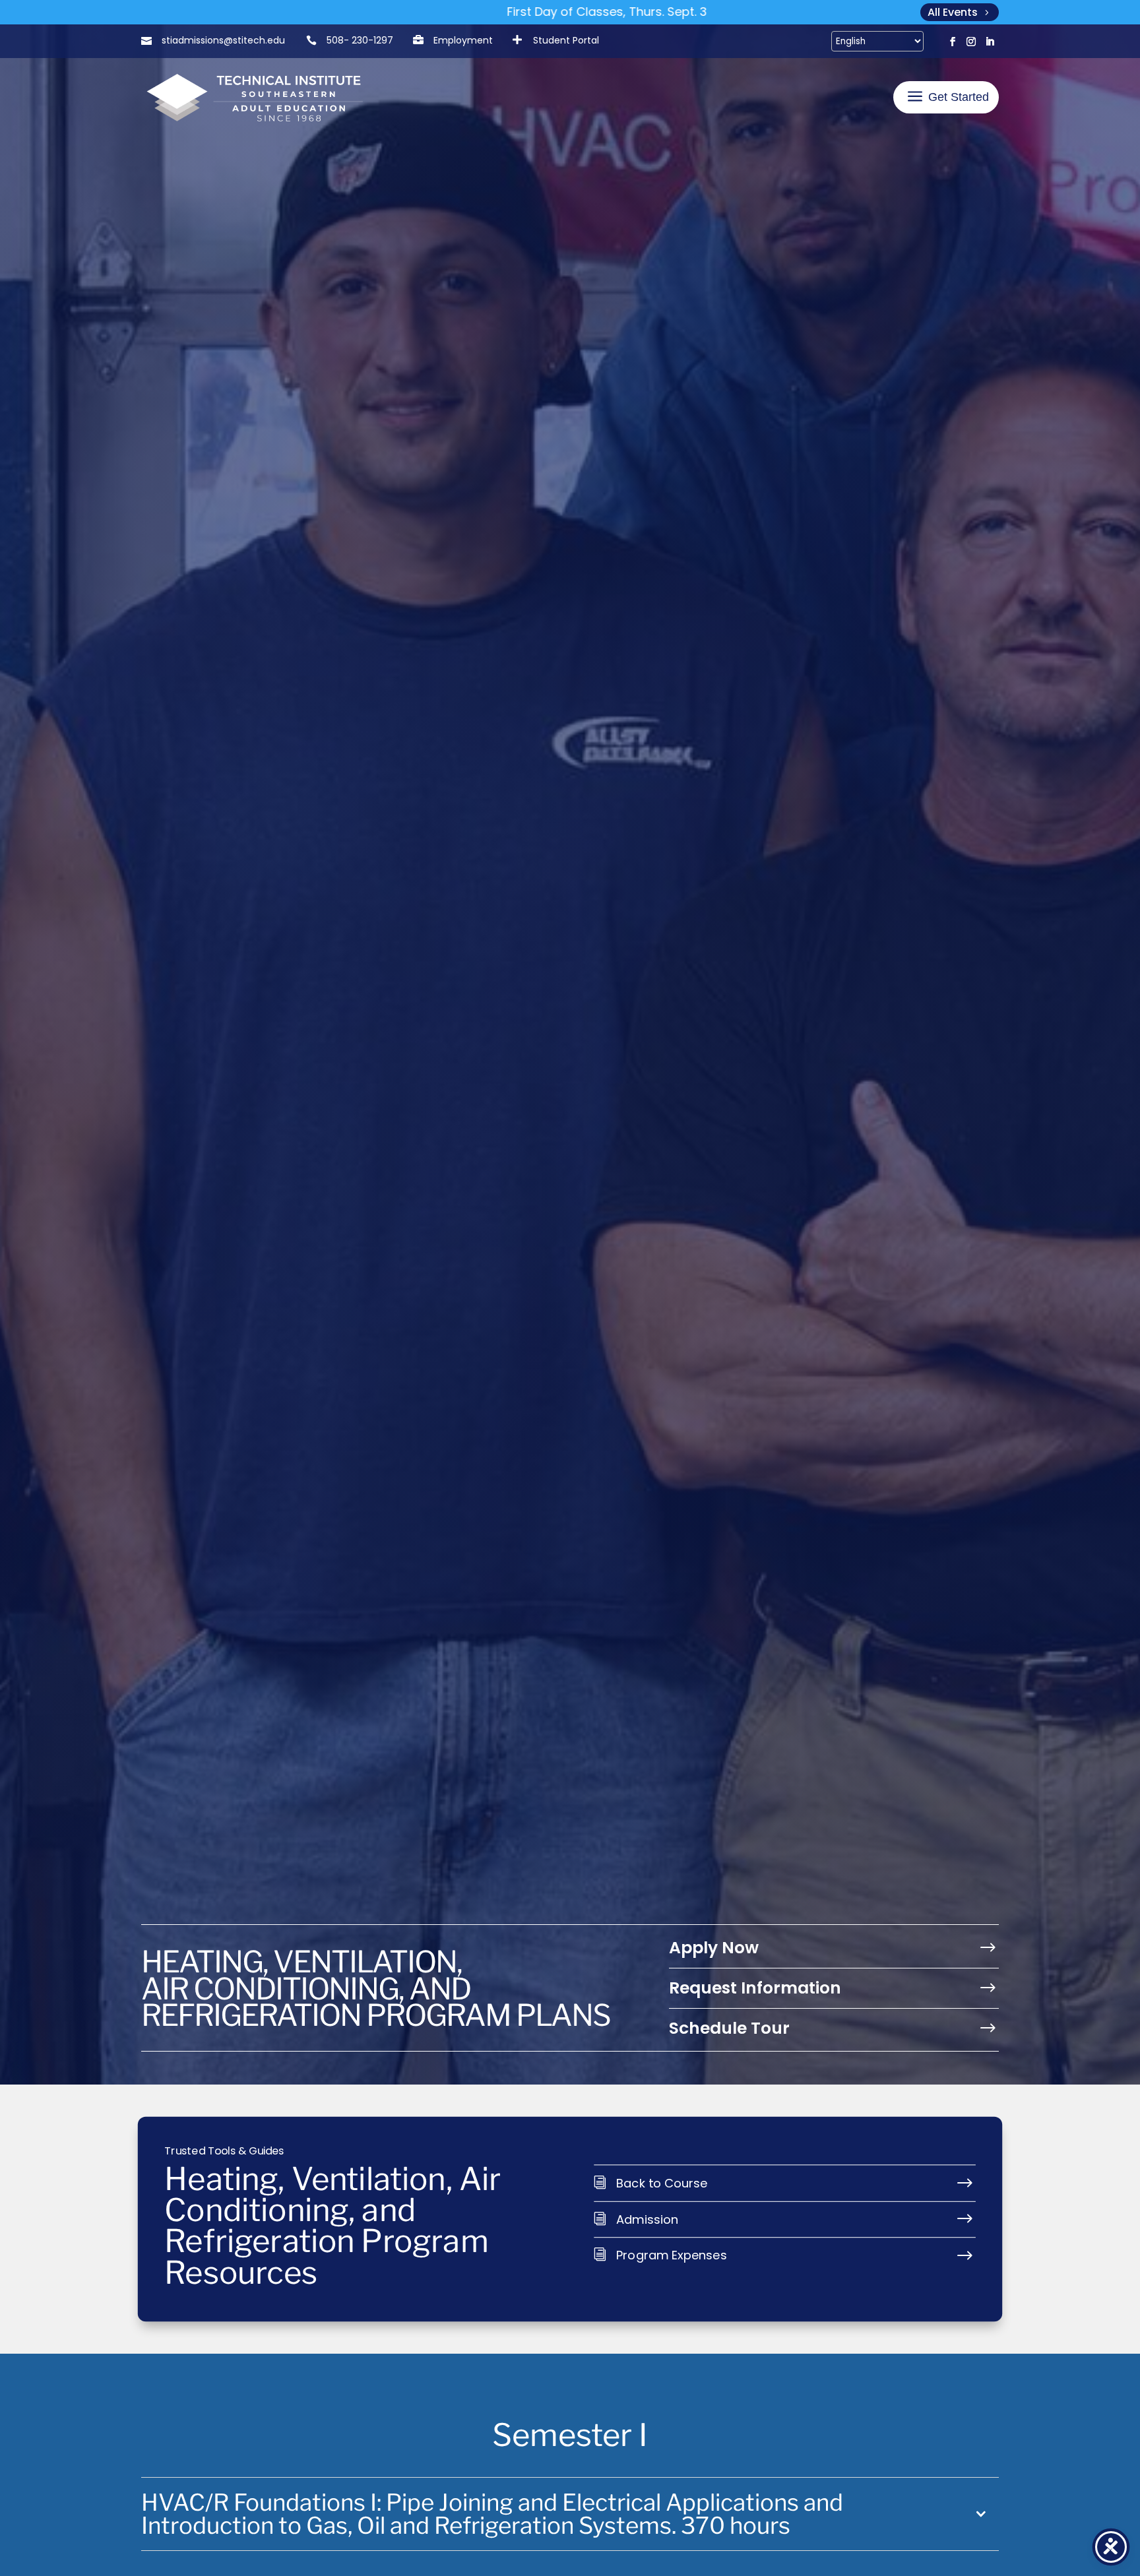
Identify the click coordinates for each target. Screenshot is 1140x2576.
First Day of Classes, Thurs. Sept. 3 (454, 12)
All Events (953, 12)
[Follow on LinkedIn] (990, 42)
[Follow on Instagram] (971, 42)
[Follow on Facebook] (953, 42)
